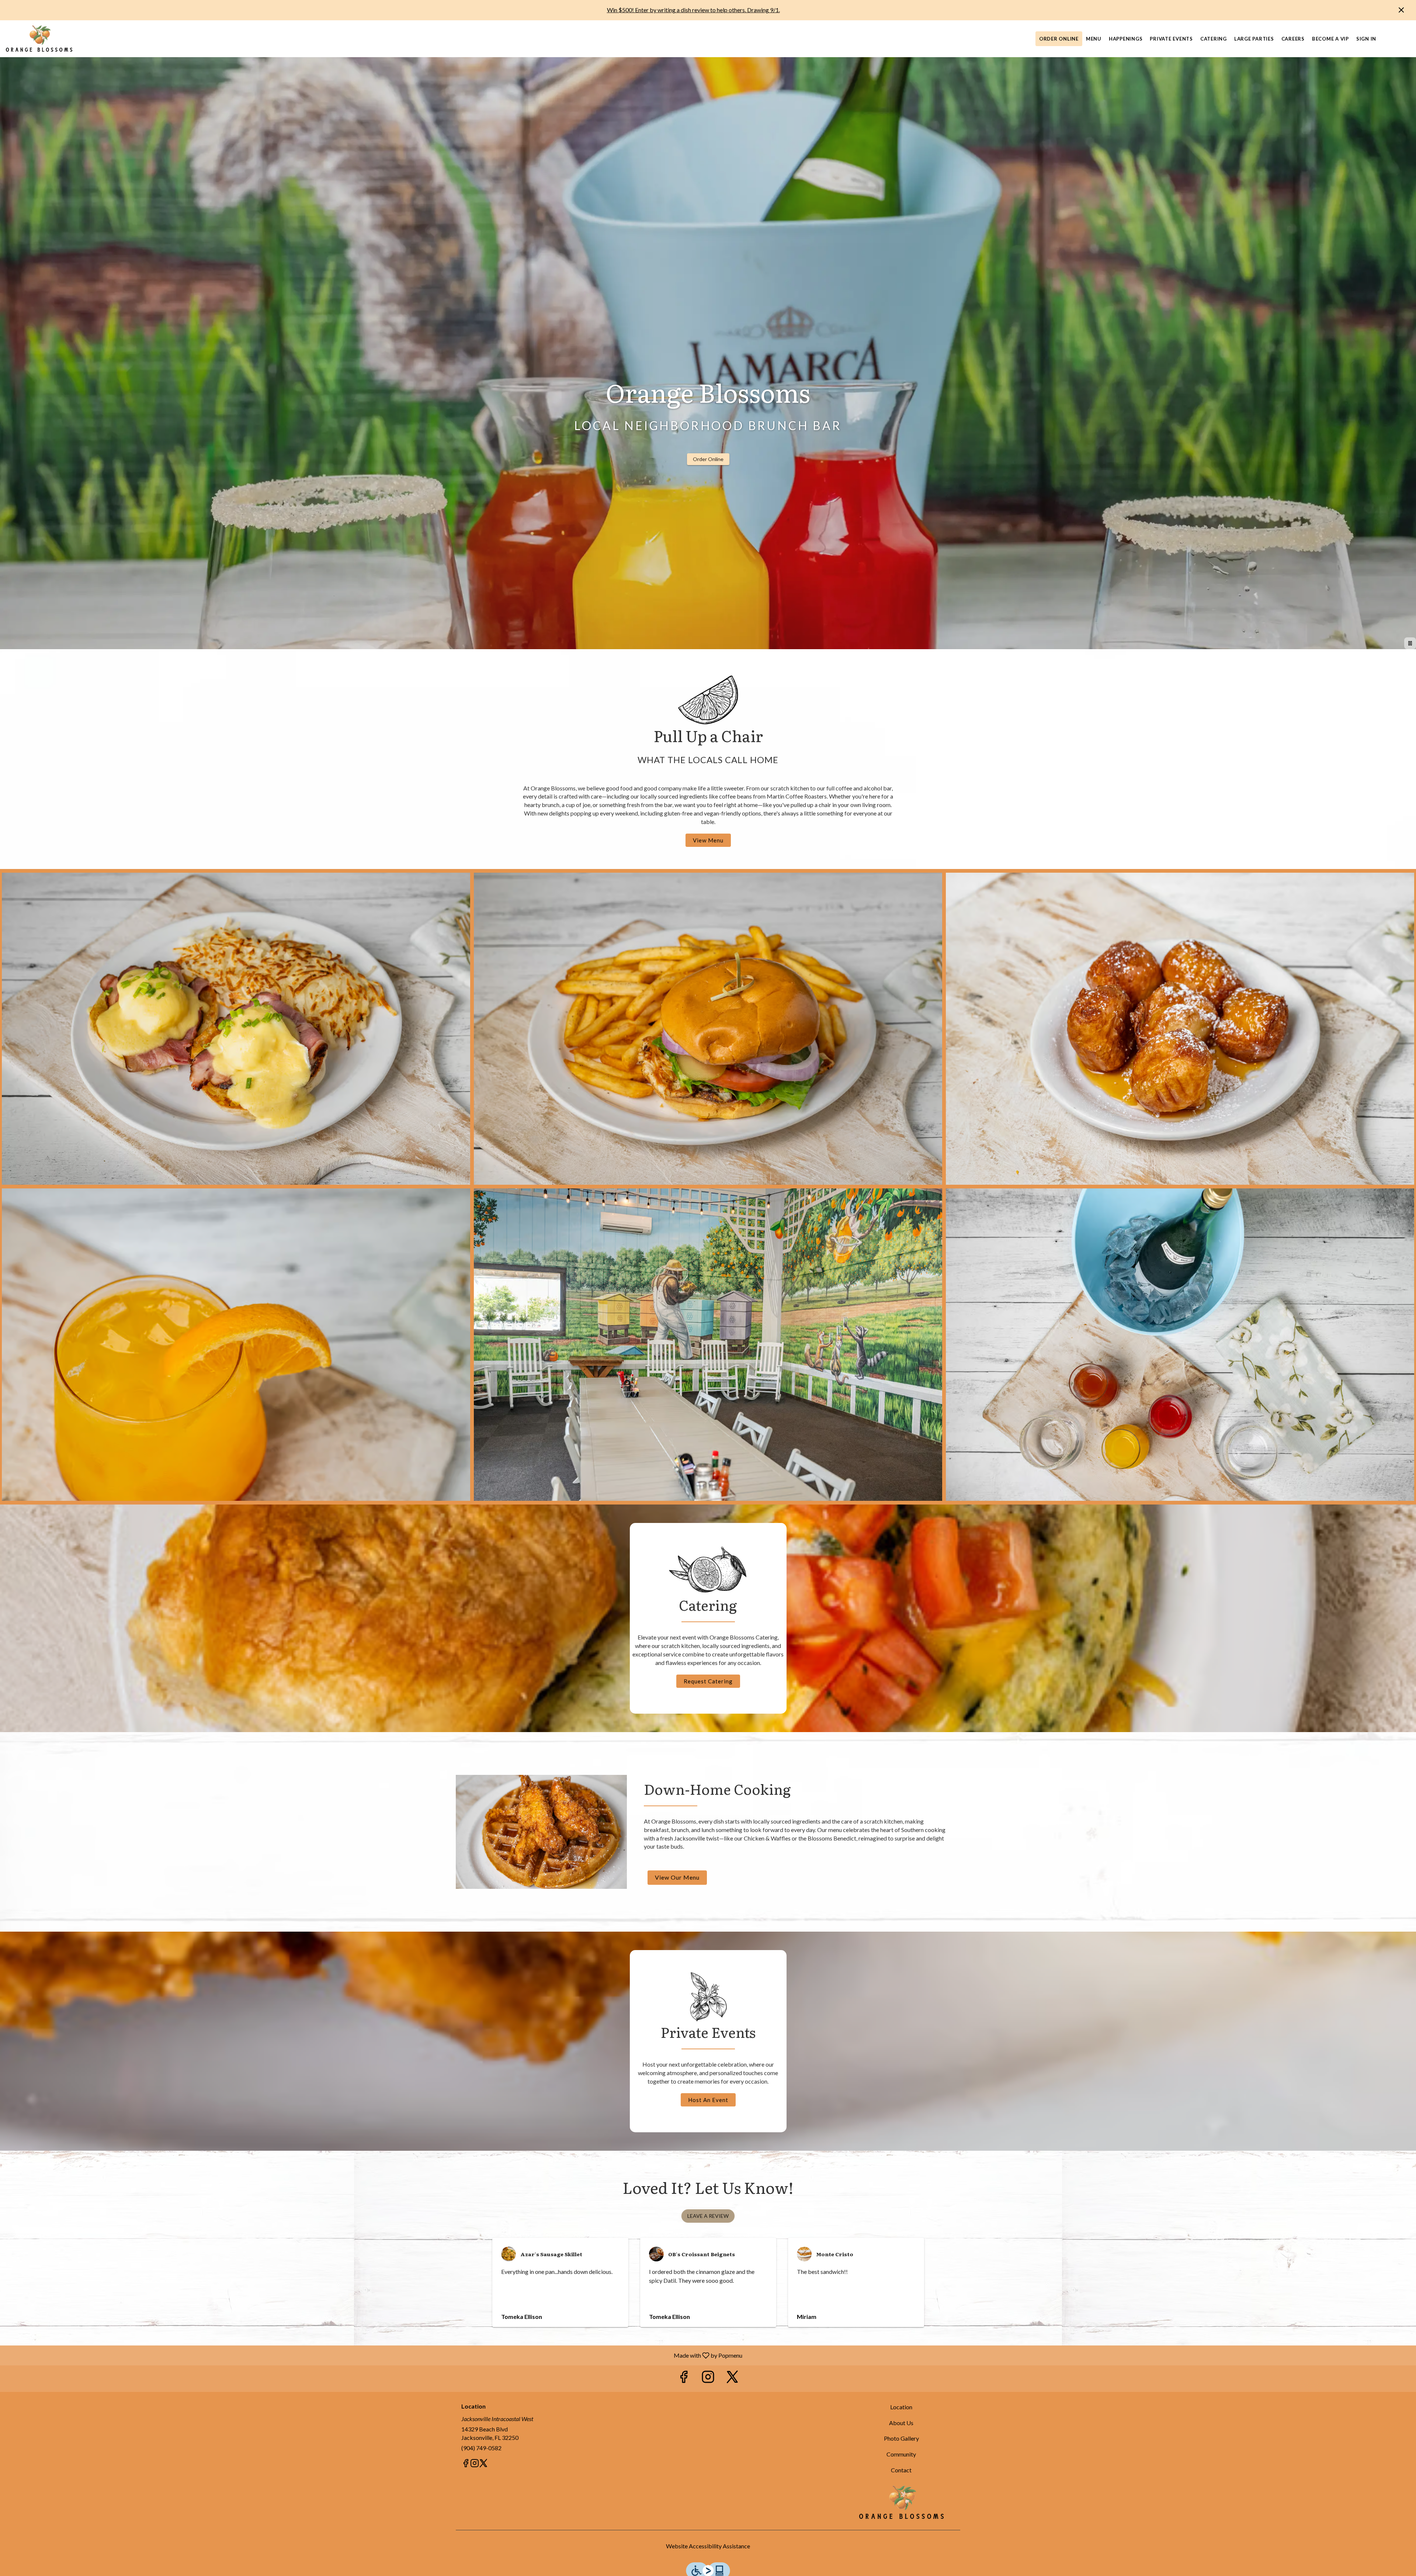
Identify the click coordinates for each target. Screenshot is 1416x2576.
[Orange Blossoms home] (39, 39)
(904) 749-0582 (481, 2448)
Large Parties (1254, 39)
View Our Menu (677, 1877)
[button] (236, 1029)
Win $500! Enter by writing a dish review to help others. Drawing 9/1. (693, 10)
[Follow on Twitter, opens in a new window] (732, 2378)
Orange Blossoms (902, 2502)
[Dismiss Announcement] (1401, 10)
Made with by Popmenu (374, 2355)
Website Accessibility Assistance (708, 2546)
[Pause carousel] (1410, 643)
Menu (1094, 39)
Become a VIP (1330, 39)
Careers (1293, 39)
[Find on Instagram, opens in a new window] (708, 2378)
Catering (1214, 39)
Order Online (1059, 39)
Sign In (1366, 39)
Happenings (1126, 39)
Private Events (1171, 39)
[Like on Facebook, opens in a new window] (684, 2378)
